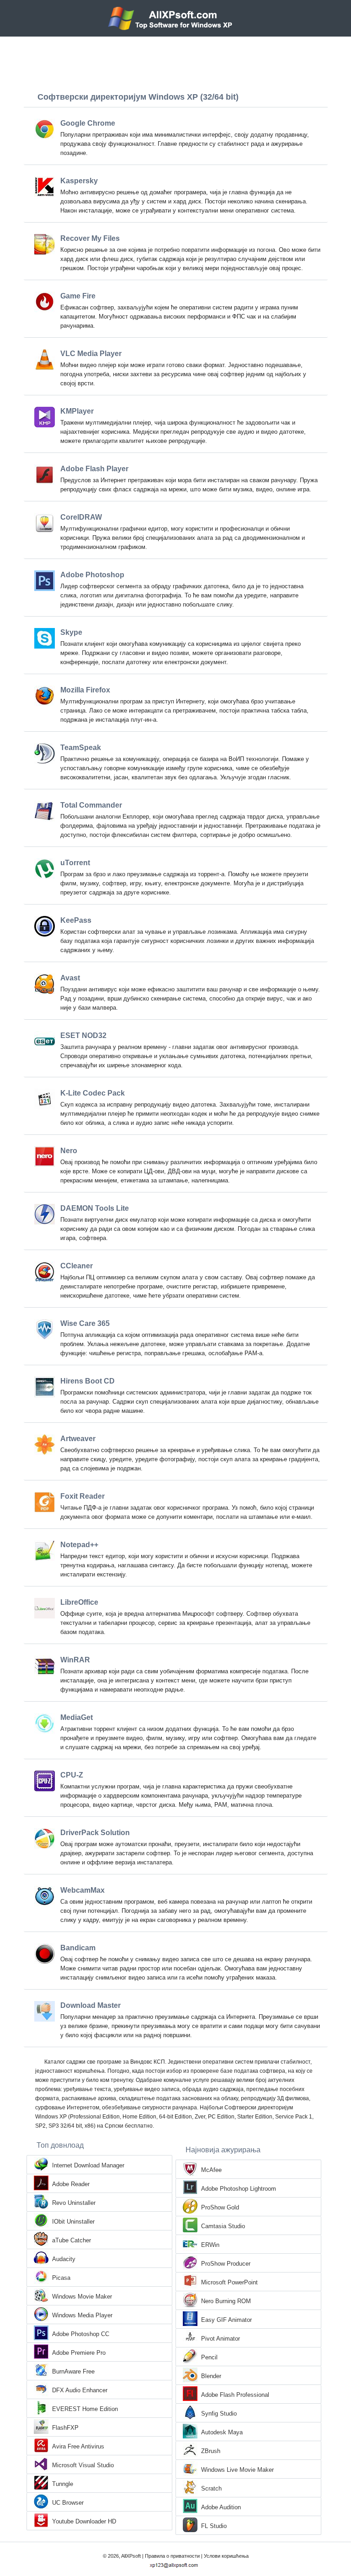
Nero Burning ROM (226, 2301)
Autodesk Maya (222, 2432)
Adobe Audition (221, 2507)
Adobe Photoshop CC (81, 2334)
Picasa (61, 2278)
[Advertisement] (175, 62)
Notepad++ (79, 1545)
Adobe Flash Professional (235, 2395)
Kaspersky (79, 181)
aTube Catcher (72, 2240)
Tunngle (63, 2484)
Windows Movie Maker (82, 2297)
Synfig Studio (219, 2414)
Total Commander (91, 805)
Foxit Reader (82, 1496)
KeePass (76, 920)
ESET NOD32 (83, 1035)
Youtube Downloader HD (84, 2521)
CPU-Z (72, 1775)
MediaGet (77, 1717)
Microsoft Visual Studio (83, 2465)
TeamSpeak (81, 748)
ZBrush (211, 2451)
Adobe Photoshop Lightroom (239, 2189)
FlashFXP (65, 2428)
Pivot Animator (221, 2339)
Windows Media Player (82, 2315)
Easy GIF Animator (226, 2320)
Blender (211, 2376)
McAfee (211, 2170)
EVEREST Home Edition (85, 2409)
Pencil (209, 2357)
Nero (69, 1151)
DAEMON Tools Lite (95, 1208)
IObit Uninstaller (73, 2222)
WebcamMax (82, 1890)
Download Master (90, 2005)
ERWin (210, 2245)
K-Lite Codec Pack (93, 1093)
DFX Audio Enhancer (80, 2390)
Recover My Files (90, 238)
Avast (70, 978)
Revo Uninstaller (74, 2203)
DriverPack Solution (95, 1833)
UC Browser (68, 2503)
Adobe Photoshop (92, 575)
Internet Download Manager (88, 2165)
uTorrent (75, 863)
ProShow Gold (220, 2207)
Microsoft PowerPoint (229, 2282)
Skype (71, 632)
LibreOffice (79, 1602)
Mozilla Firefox (85, 690)
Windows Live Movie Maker (237, 2470)
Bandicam (78, 1948)
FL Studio (214, 2526)
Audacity (64, 2259)
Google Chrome (88, 123)
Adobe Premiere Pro (79, 2353)
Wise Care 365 (85, 1323)
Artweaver (78, 1439)
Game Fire (78, 296)
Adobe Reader (71, 2184)
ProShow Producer (226, 2264)
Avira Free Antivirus (78, 2446)
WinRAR (75, 1660)
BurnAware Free (73, 2371)
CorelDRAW (81, 517)
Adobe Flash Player (94, 469)
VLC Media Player (91, 354)
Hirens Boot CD (88, 1381)
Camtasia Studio (223, 2226)
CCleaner (77, 1266)
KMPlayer (77, 411)
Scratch (211, 2488)
